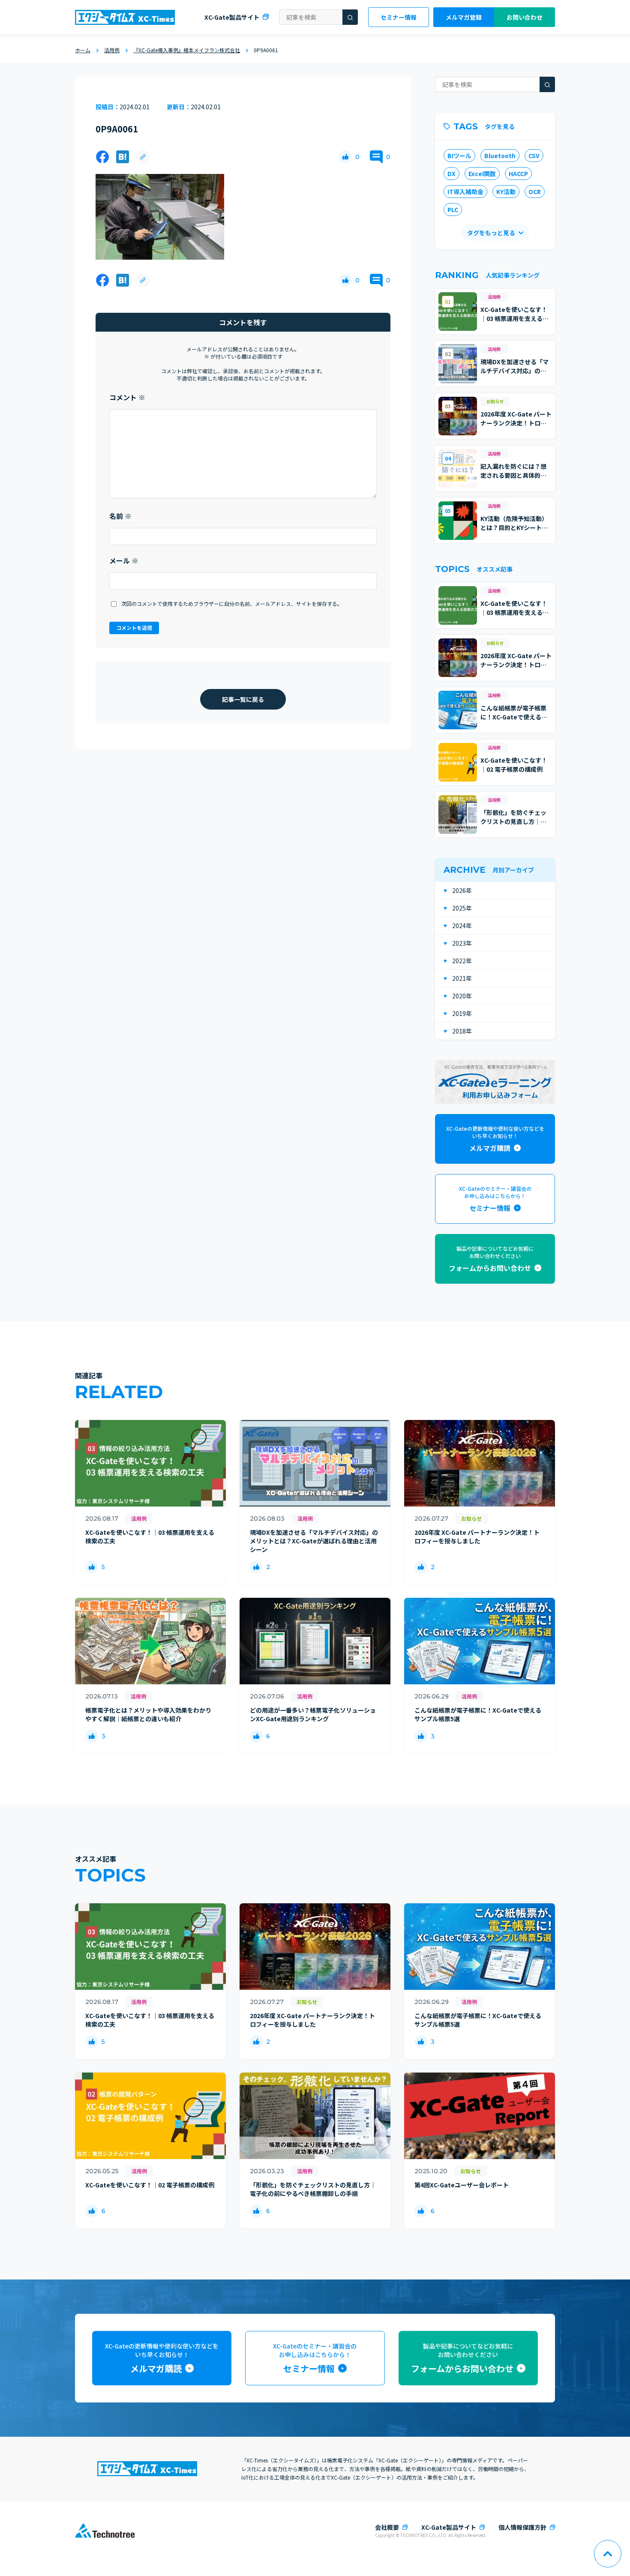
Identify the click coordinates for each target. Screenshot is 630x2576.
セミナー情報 (399, 17)
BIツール (459, 156)
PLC (453, 210)
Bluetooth (500, 156)
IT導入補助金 (465, 192)
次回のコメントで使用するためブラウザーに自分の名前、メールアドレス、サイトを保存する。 (232, 604)
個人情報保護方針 (522, 2527)
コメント (127, 397)
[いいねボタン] (345, 157)
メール (124, 560)
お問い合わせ (525, 17)
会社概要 (387, 2527)
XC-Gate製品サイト (232, 17)
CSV (534, 156)
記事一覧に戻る (243, 699)
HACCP (518, 174)
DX (451, 174)
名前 (120, 516)
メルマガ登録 (464, 17)
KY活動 (506, 192)
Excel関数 (482, 174)
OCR (535, 192)
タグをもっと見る (491, 233)
